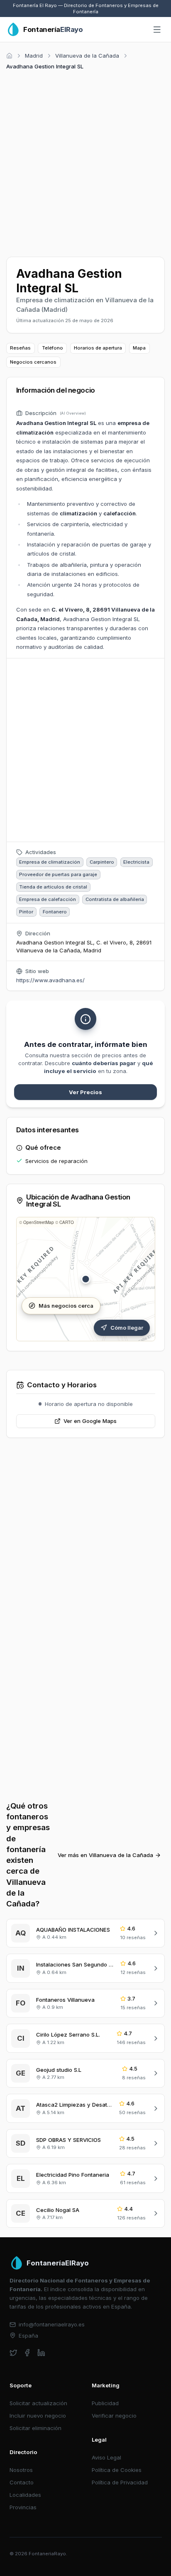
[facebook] (27, 2353)
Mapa (139, 348)
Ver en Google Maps (90, 1421)
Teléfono (53, 348)
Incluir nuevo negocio (38, 2416)
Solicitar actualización (38, 2403)
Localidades (25, 2495)
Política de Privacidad (120, 2482)
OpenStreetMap (39, 1222)
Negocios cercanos (33, 362)
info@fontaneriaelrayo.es (52, 2324)
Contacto (22, 2482)
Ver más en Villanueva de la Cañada (105, 1855)
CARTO (67, 1222)
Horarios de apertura (98, 348)
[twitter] (13, 2353)
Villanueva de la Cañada (87, 56)
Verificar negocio (114, 2416)
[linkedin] (41, 2353)
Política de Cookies (117, 2470)
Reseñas (20, 348)
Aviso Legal (106, 2457)
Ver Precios (85, 1092)
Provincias (23, 2507)
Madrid (34, 56)
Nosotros (21, 2470)
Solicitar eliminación (35, 2428)
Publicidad (105, 2403)
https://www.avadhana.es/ (50, 980)
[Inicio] (9, 56)
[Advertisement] (85, 162)
